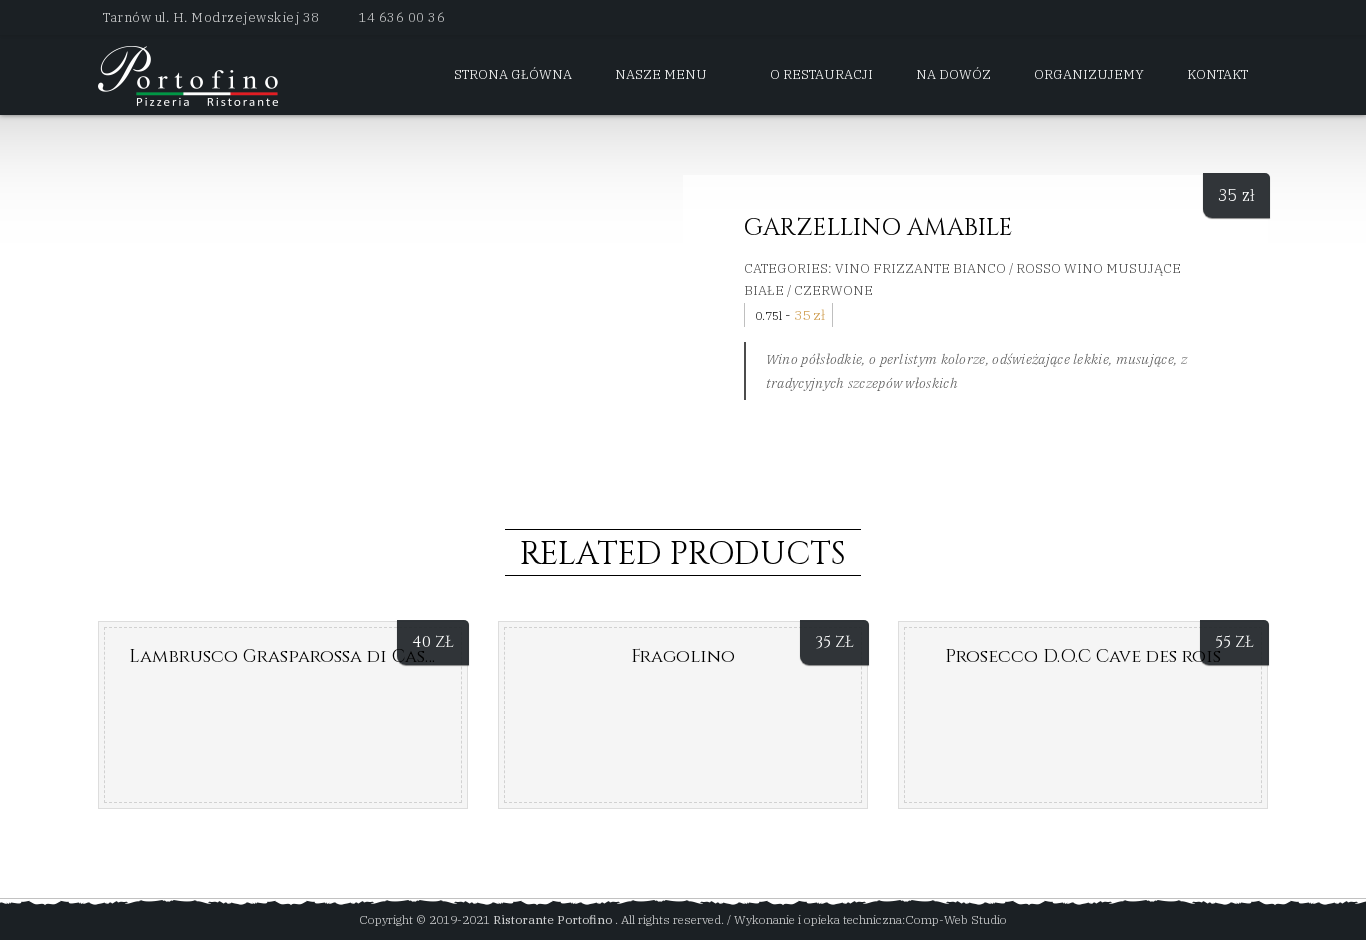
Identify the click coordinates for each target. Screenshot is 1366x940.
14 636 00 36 (401, 17)
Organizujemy (1089, 74)
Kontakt (1217, 74)
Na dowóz (953, 74)
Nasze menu (661, 74)
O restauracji (821, 74)
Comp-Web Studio (956, 919)
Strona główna (513, 74)
